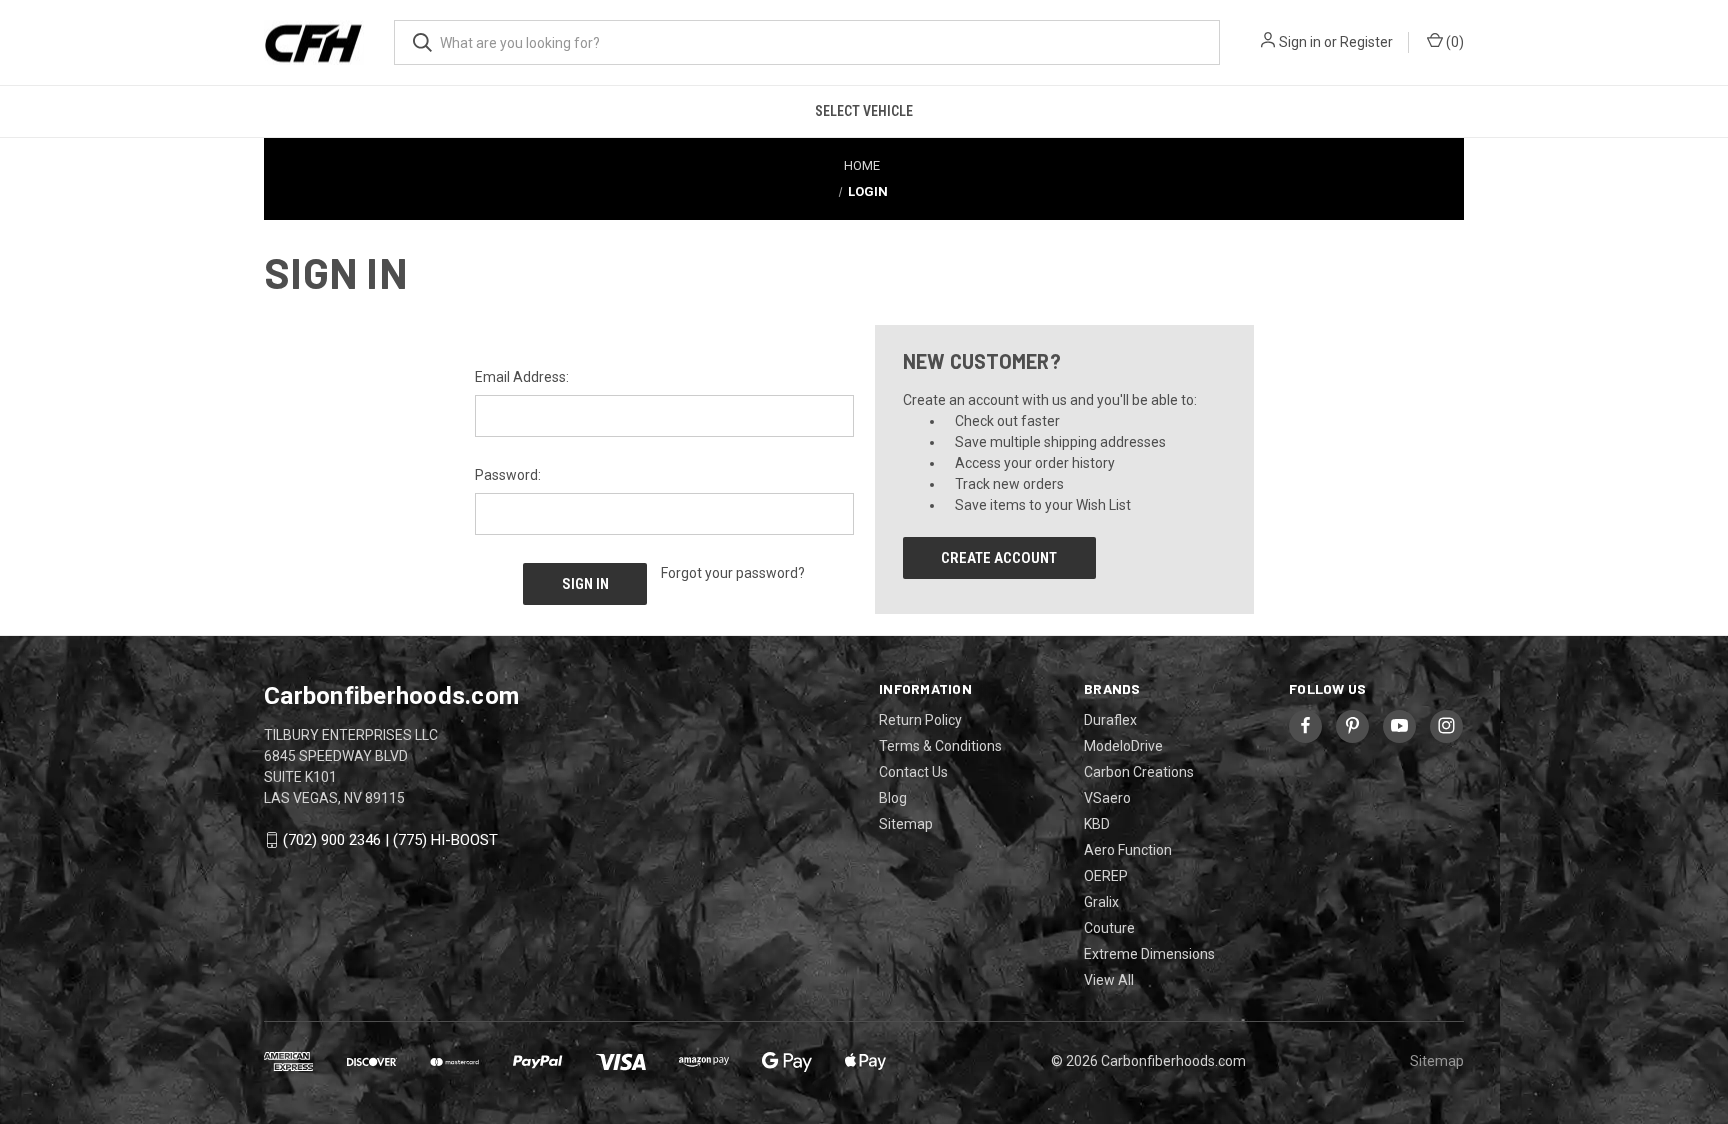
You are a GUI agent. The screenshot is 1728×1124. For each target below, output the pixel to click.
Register (1366, 42)
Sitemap (906, 824)
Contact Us (913, 772)
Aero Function (1128, 850)
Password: (508, 475)
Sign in (1300, 42)
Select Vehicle (864, 111)
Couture (1109, 928)
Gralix (1101, 902)
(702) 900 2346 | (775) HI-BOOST (390, 840)
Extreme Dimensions (1149, 954)
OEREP (1106, 876)
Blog (893, 798)
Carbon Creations (1139, 772)
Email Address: (522, 377)
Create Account (999, 558)
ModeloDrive (1123, 746)
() (1453, 42)
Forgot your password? (733, 573)
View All (1109, 980)
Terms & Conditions (940, 746)
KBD (1097, 824)
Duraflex (1110, 720)
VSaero (1107, 798)
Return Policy (920, 720)
